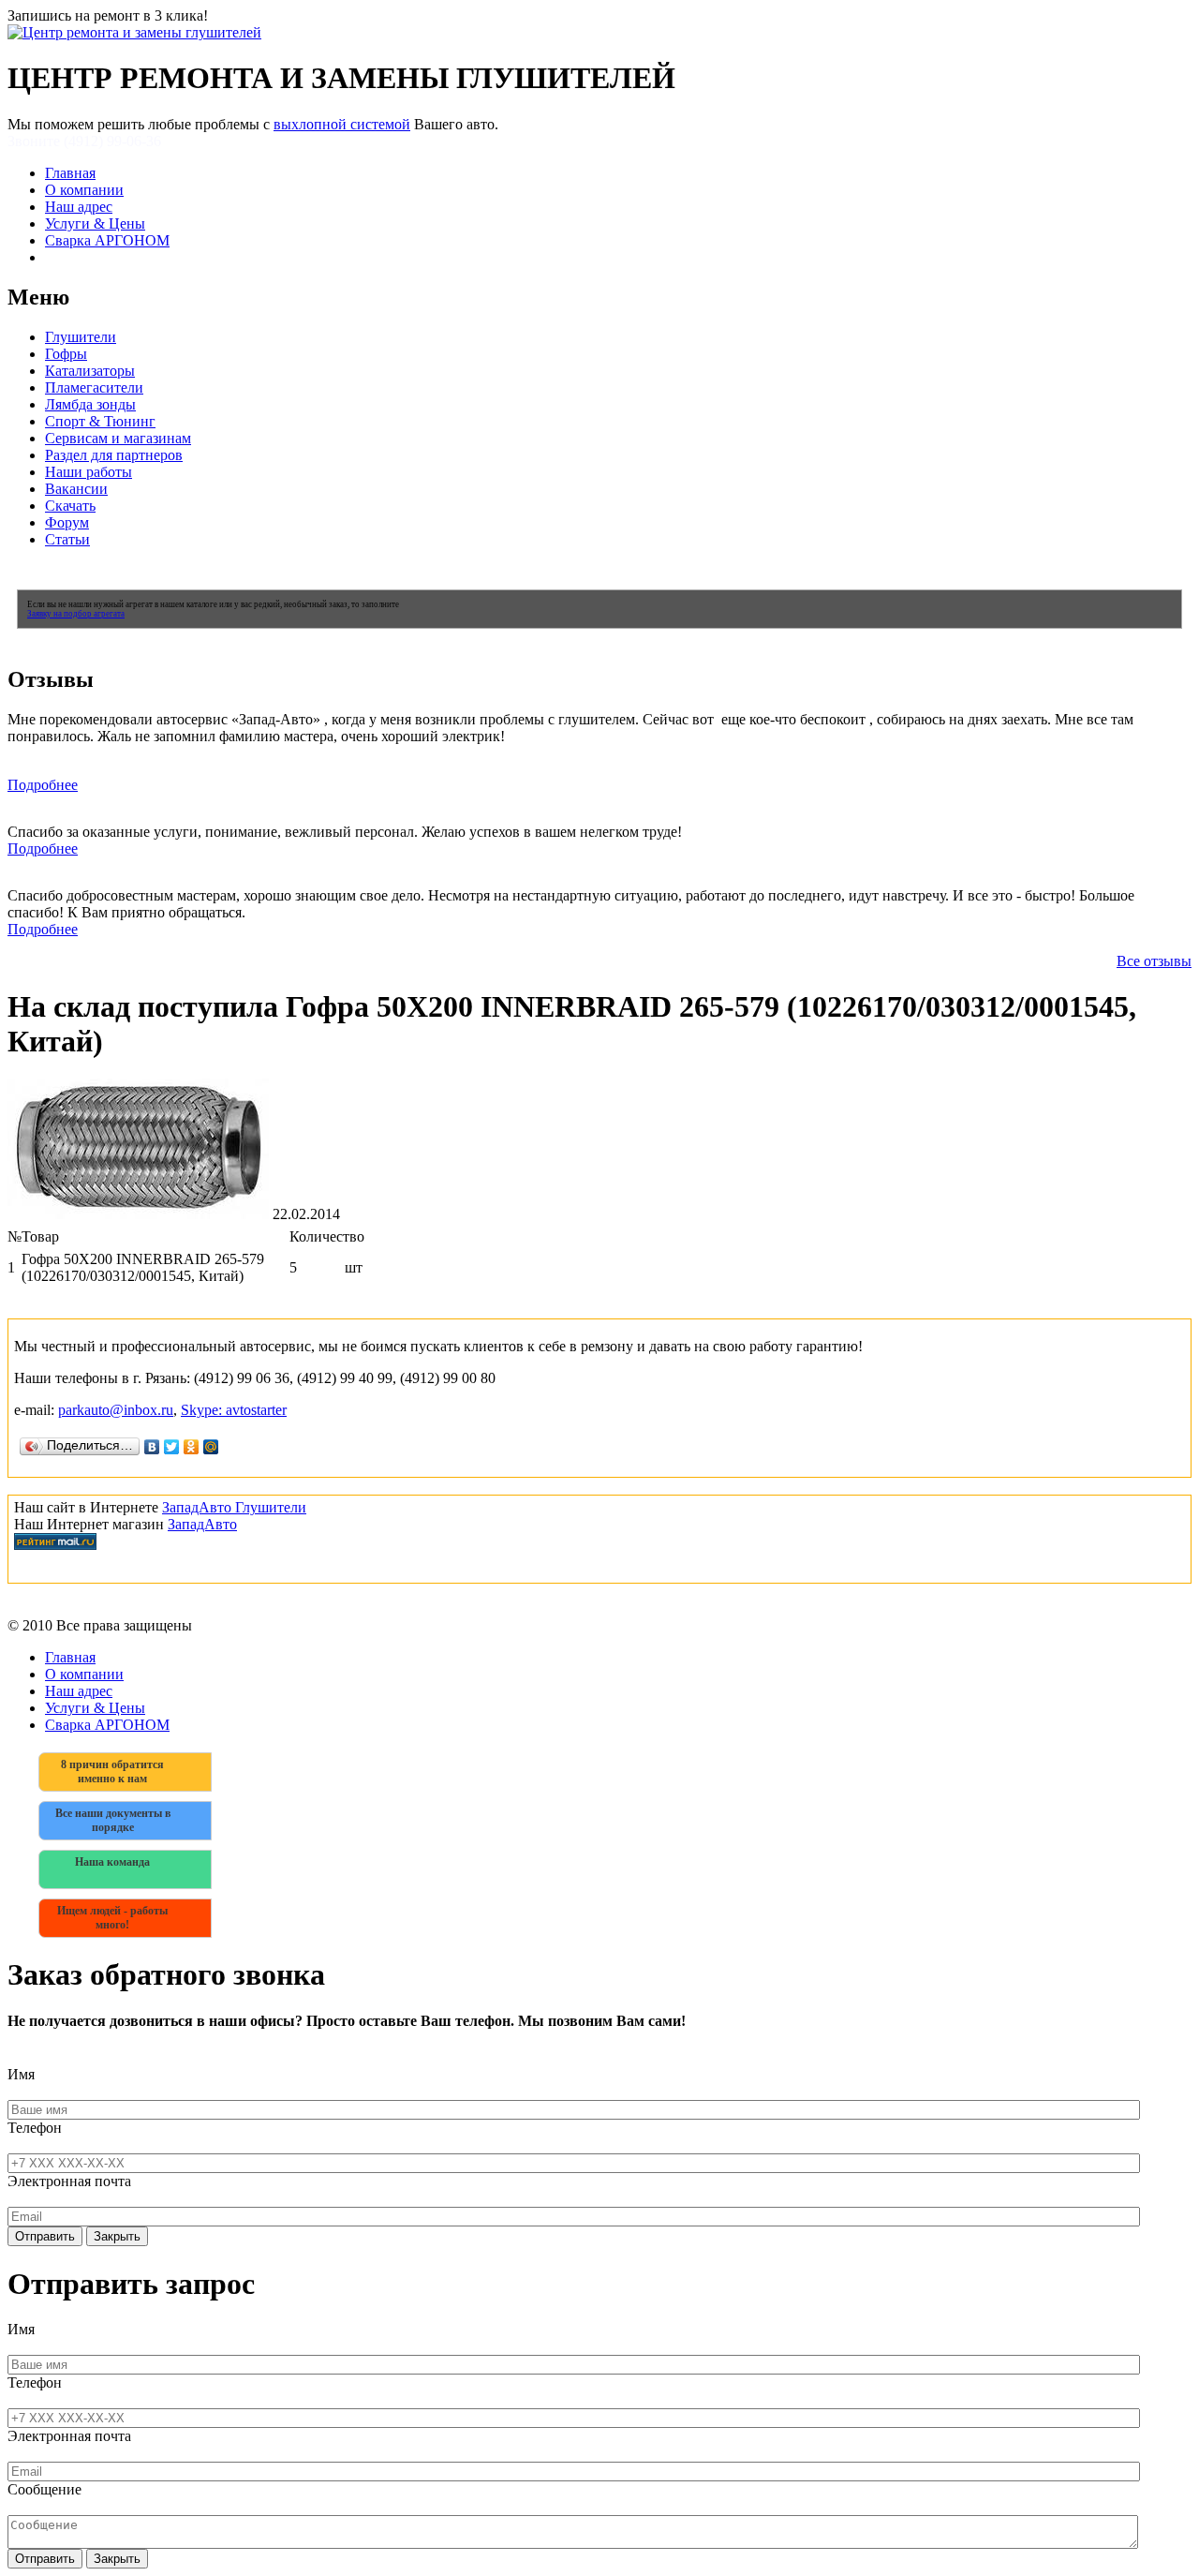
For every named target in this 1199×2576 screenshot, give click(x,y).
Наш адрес (79, 207)
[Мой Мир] (211, 1447)
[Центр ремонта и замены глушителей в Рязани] (134, 32)
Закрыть (117, 2236)
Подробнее (43, 785)
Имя (21, 2074)
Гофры (66, 354)
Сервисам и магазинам (118, 438)
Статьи (67, 539)
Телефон (35, 2128)
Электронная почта (69, 2181)
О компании (84, 190)
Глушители (81, 337)
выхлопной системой (342, 124)
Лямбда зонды (90, 404)
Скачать (70, 506)
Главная (70, 173)
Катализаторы (90, 371)
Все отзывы (1154, 961)
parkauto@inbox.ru (116, 1410)
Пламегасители (94, 387)
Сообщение (44, 2489)
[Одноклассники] (192, 1447)
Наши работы (89, 472)
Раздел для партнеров (114, 455)
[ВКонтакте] (152, 1447)
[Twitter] (172, 1447)
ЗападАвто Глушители (234, 1507)
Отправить (45, 2236)
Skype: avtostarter (234, 1410)
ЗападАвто (202, 1524)
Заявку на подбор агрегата (76, 614)
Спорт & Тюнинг (100, 421)
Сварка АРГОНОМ (107, 240)
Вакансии (76, 489)
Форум (67, 522)
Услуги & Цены (95, 223)
